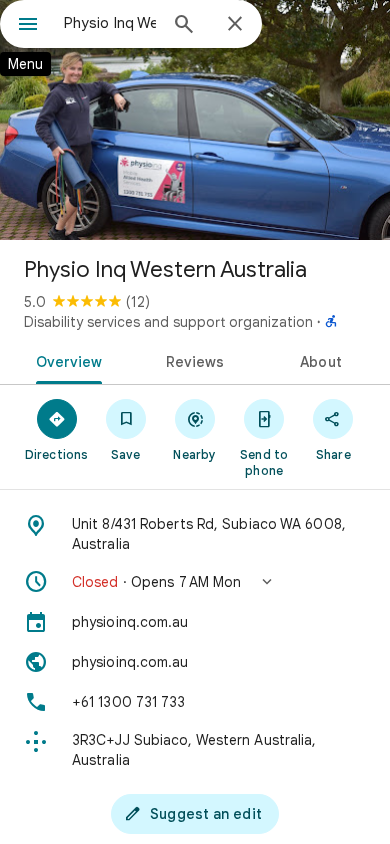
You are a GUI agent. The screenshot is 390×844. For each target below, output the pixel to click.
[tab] (65, 360)
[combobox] (110, 23)
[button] (195, 582)
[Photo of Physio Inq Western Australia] (195, 120)
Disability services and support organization (168, 322)
